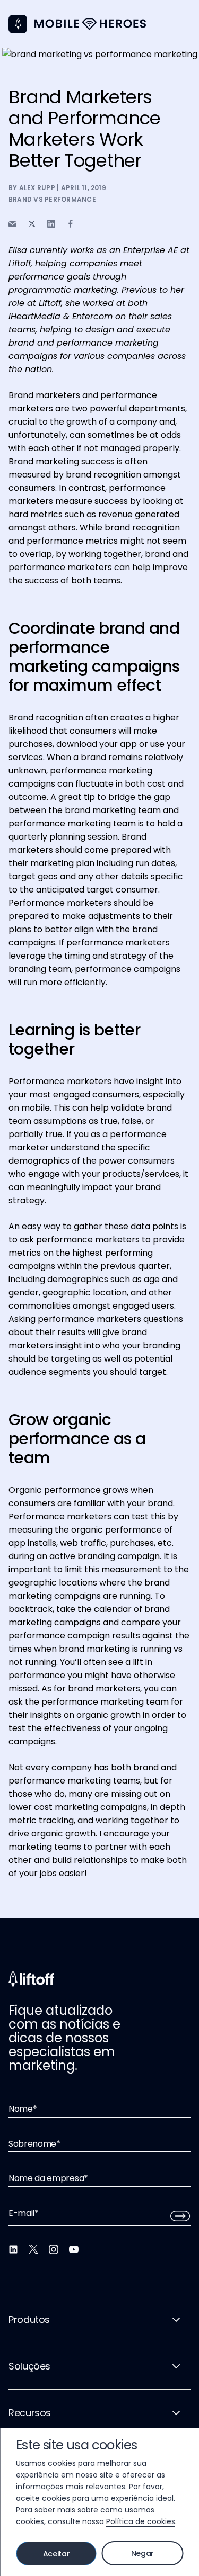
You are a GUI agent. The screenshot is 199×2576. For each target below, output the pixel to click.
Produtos (29, 2320)
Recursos (30, 2413)
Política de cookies (141, 2521)
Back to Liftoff (18, 24)
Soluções (29, 2366)
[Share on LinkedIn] (51, 224)
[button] (184, 21)
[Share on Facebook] (71, 224)
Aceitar (57, 2554)
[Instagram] (54, 2249)
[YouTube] (74, 2249)
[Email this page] (12, 224)
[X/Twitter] (33, 2249)
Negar (142, 2553)
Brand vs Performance (52, 199)
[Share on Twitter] (32, 224)
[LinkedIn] (13, 2249)
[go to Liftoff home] (90, 24)
